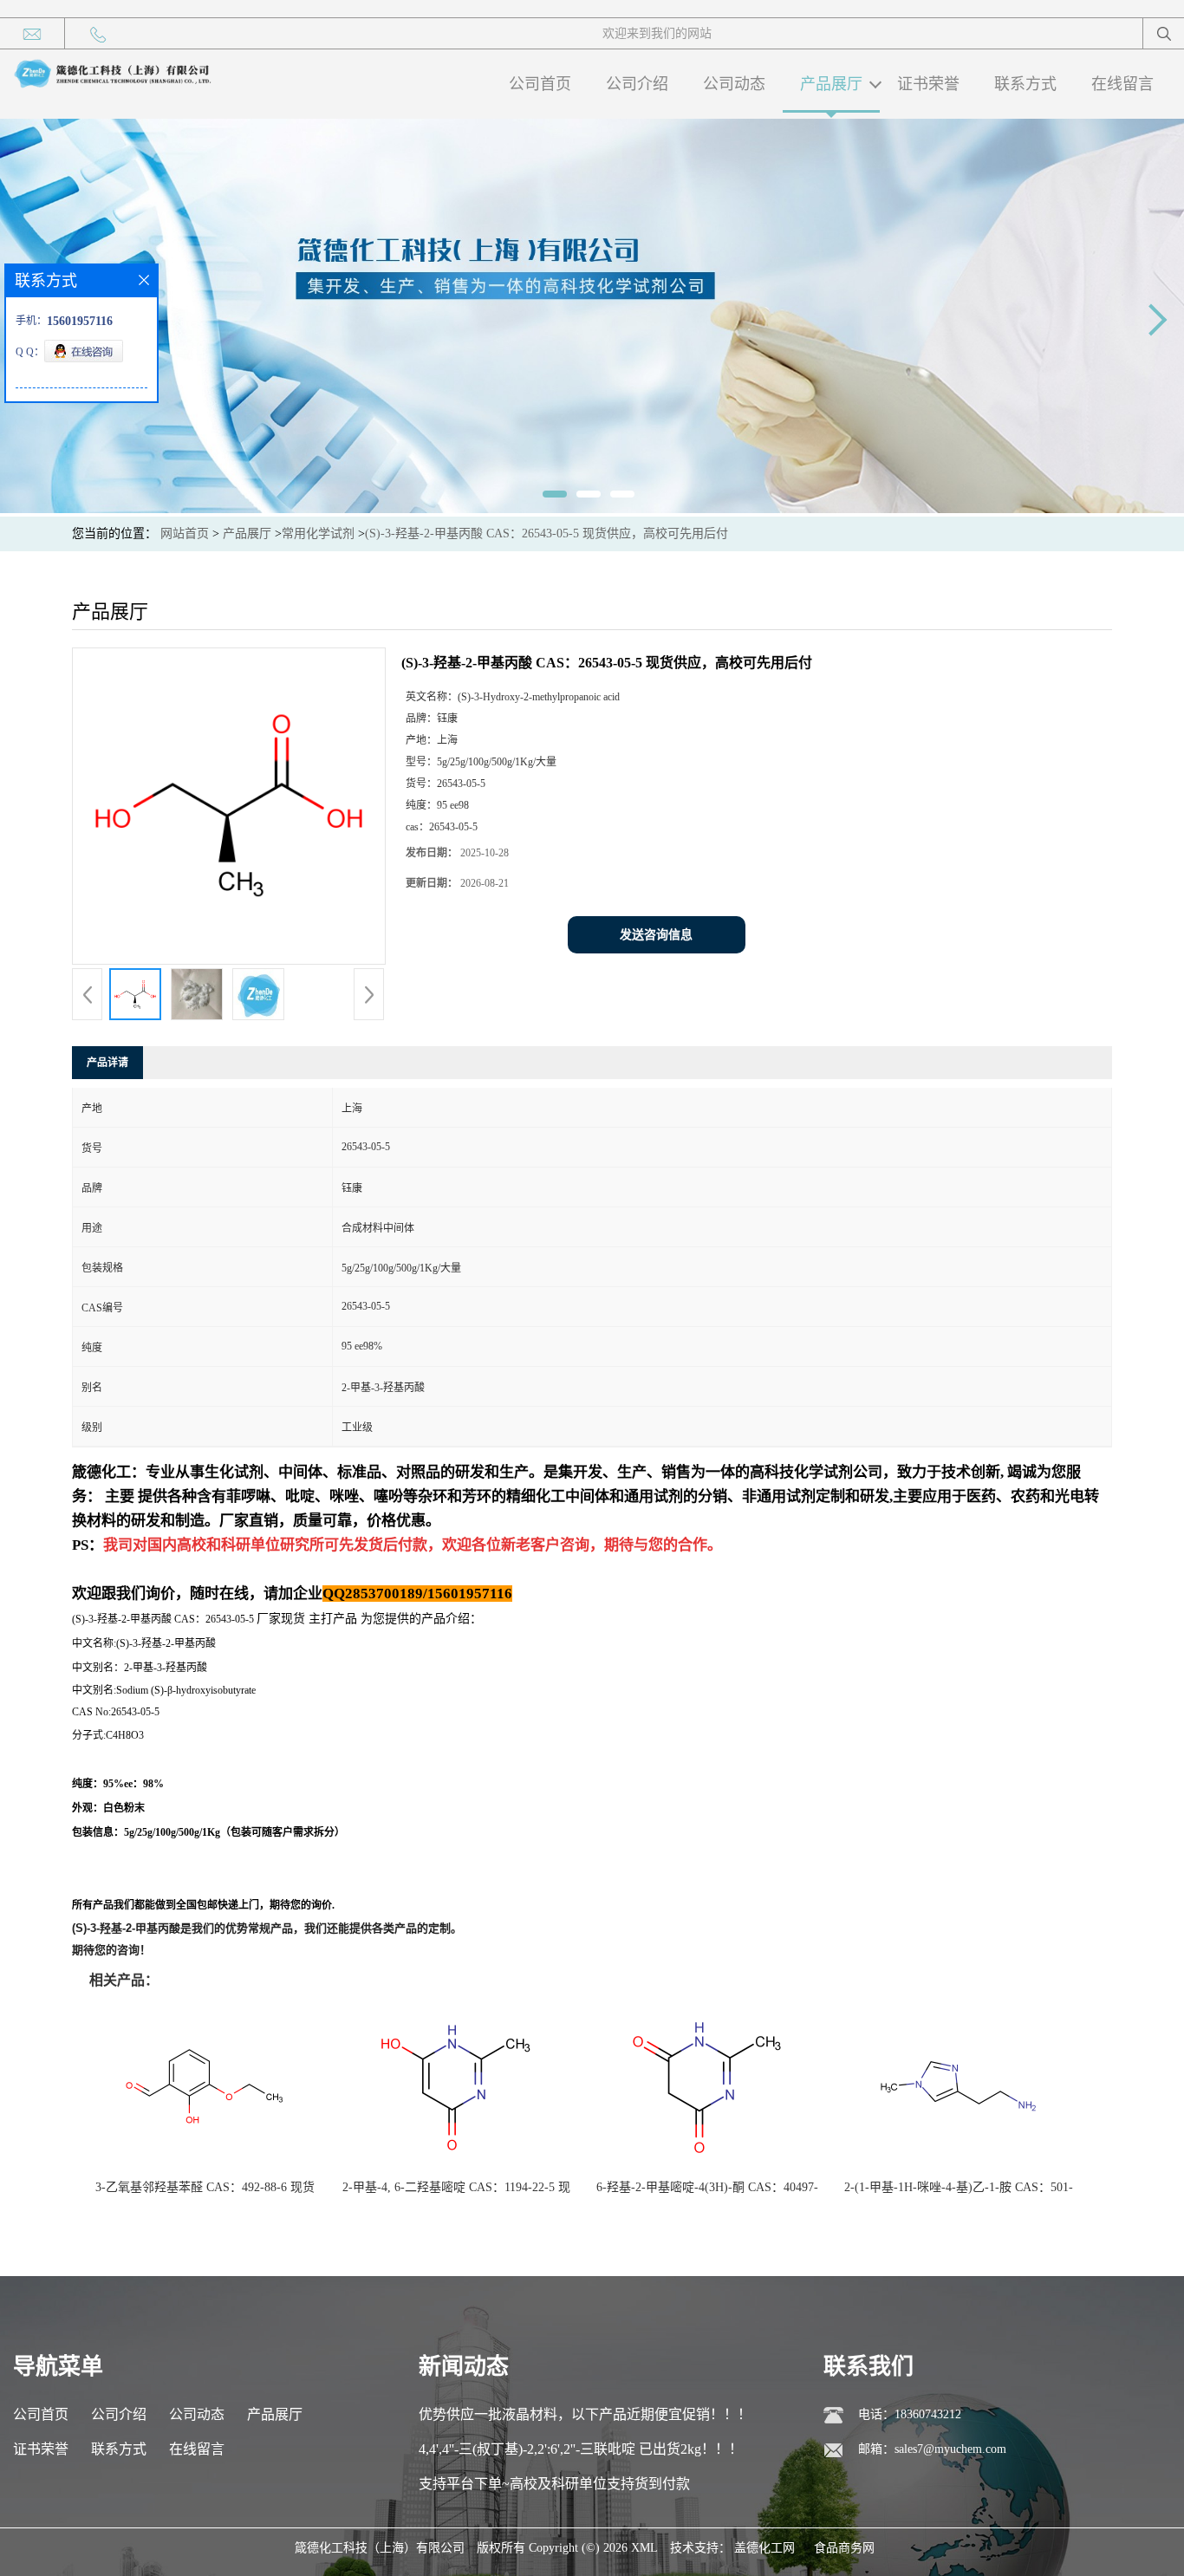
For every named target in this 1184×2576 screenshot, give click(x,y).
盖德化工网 (764, 2548)
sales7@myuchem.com (950, 2449)
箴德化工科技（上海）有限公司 (380, 2548)
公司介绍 (637, 84)
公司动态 (734, 84)
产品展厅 (831, 84)
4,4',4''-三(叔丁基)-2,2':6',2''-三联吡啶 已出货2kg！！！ (581, 2449)
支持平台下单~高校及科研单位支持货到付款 (554, 2484)
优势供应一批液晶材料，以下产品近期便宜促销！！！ (585, 2414)
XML (644, 2548)
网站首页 (185, 533)
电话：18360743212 (910, 2414)
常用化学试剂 (318, 533)
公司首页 (540, 84)
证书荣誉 (928, 84)
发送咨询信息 (656, 935)
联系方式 (1025, 84)
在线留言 (1122, 84)
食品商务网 (844, 2548)
